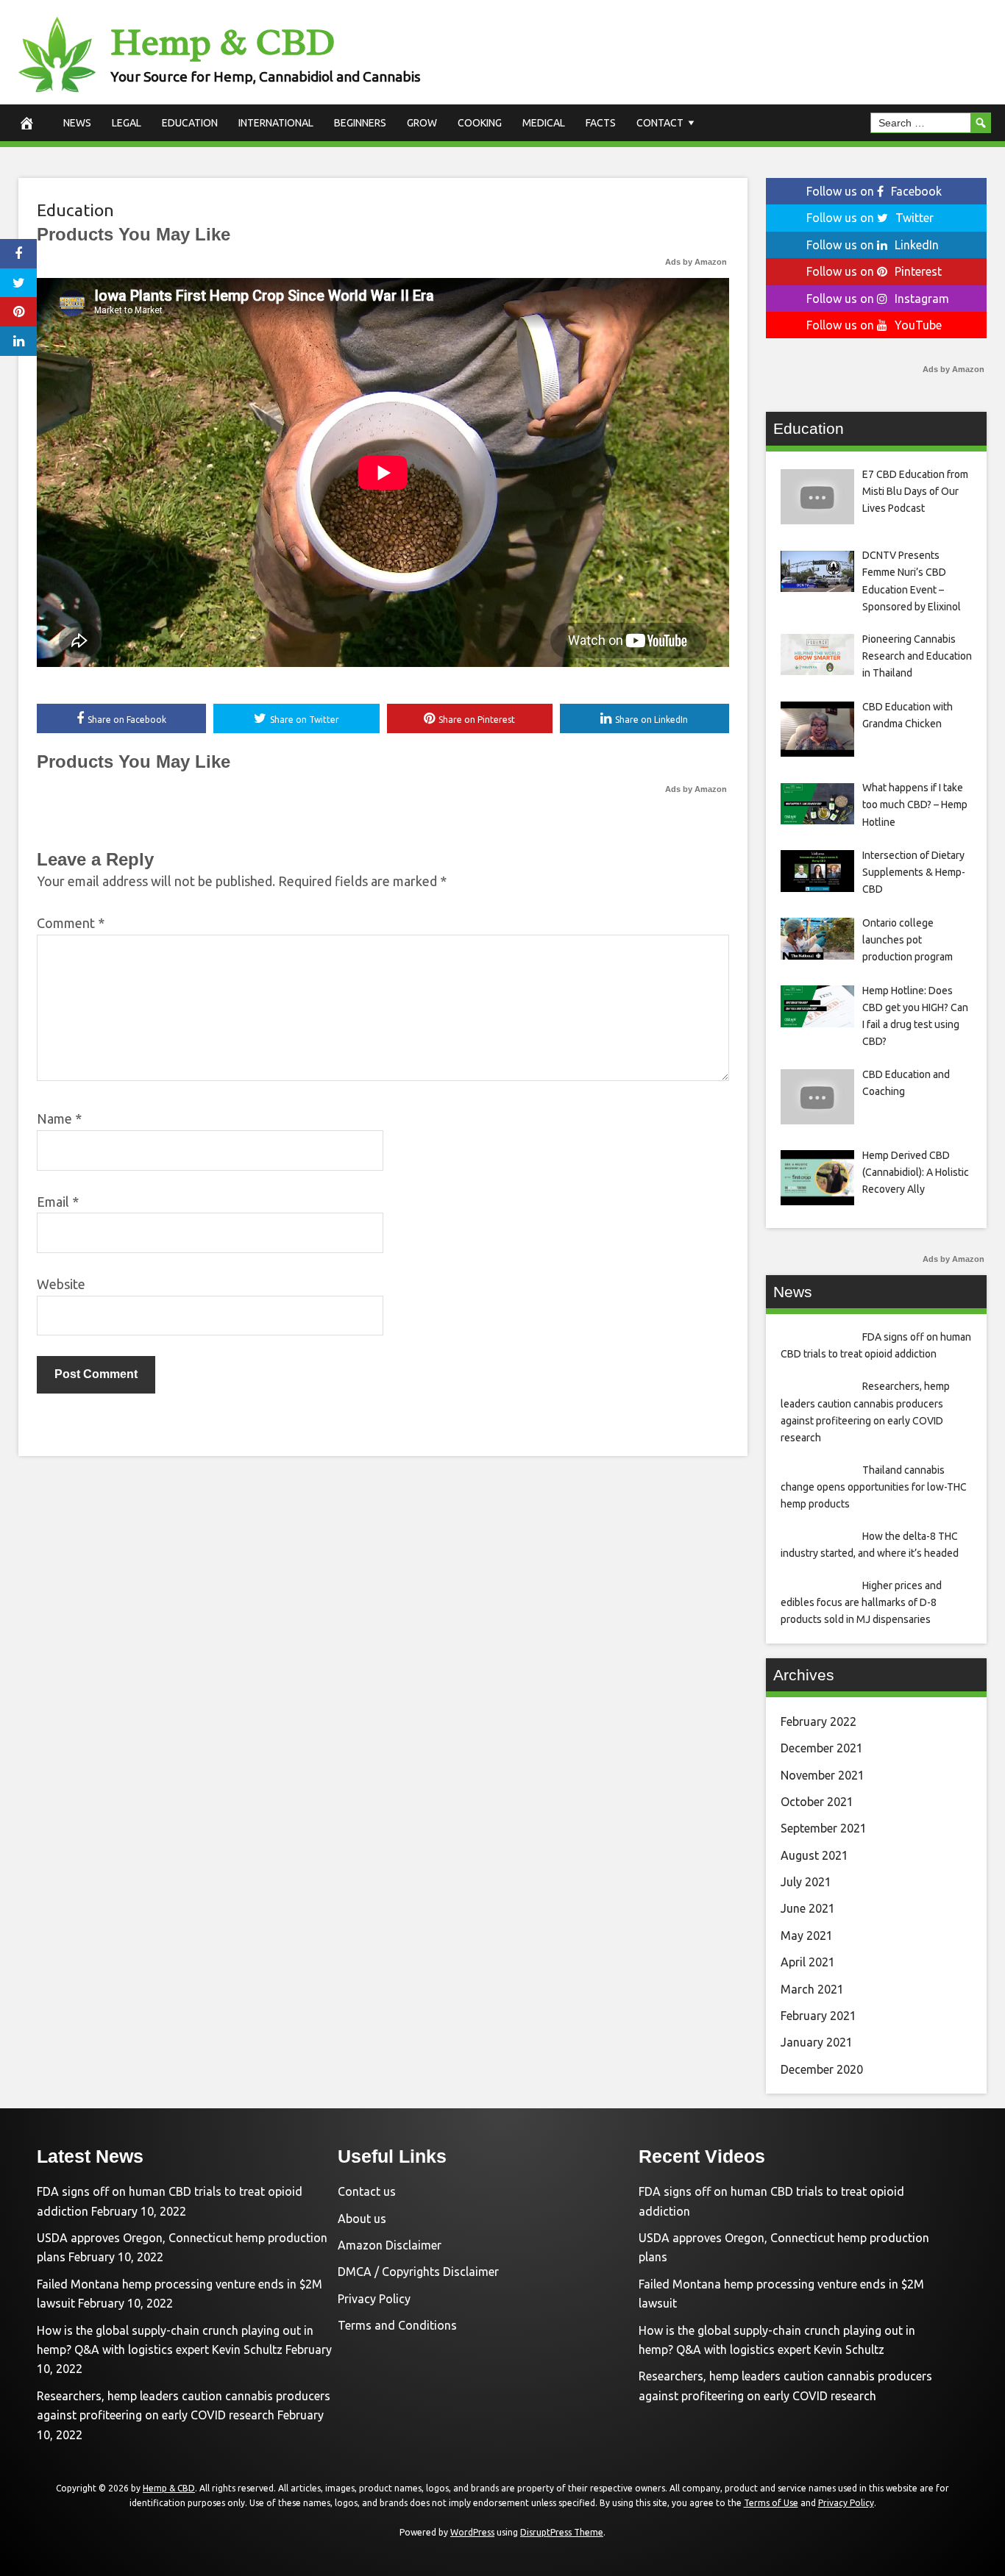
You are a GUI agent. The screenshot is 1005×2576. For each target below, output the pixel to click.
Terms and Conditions (397, 2325)
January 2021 (817, 2042)
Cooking (480, 123)
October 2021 (817, 1802)
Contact (660, 123)
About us (362, 2219)
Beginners (360, 123)
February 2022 (818, 1722)
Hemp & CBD (223, 42)
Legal (127, 123)
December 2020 (822, 2069)
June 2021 (808, 1908)
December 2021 (822, 1748)
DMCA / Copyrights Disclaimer (418, 2272)
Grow (422, 123)
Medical (544, 123)
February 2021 (818, 2016)
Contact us (367, 2191)
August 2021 (814, 1855)
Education (190, 123)
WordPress (472, 2532)
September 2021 (824, 1828)
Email (58, 1202)
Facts (601, 123)
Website (61, 1284)
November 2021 (823, 1775)
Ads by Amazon (696, 262)
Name (59, 1118)
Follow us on (874, 191)
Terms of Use (771, 2503)
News (77, 123)
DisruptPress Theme (562, 2532)
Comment (71, 923)
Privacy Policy (374, 2299)
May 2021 (807, 1935)
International (276, 123)
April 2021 (808, 1962)
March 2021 (812, 1989)
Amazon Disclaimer (390, 2245)
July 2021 (806, 1882)
